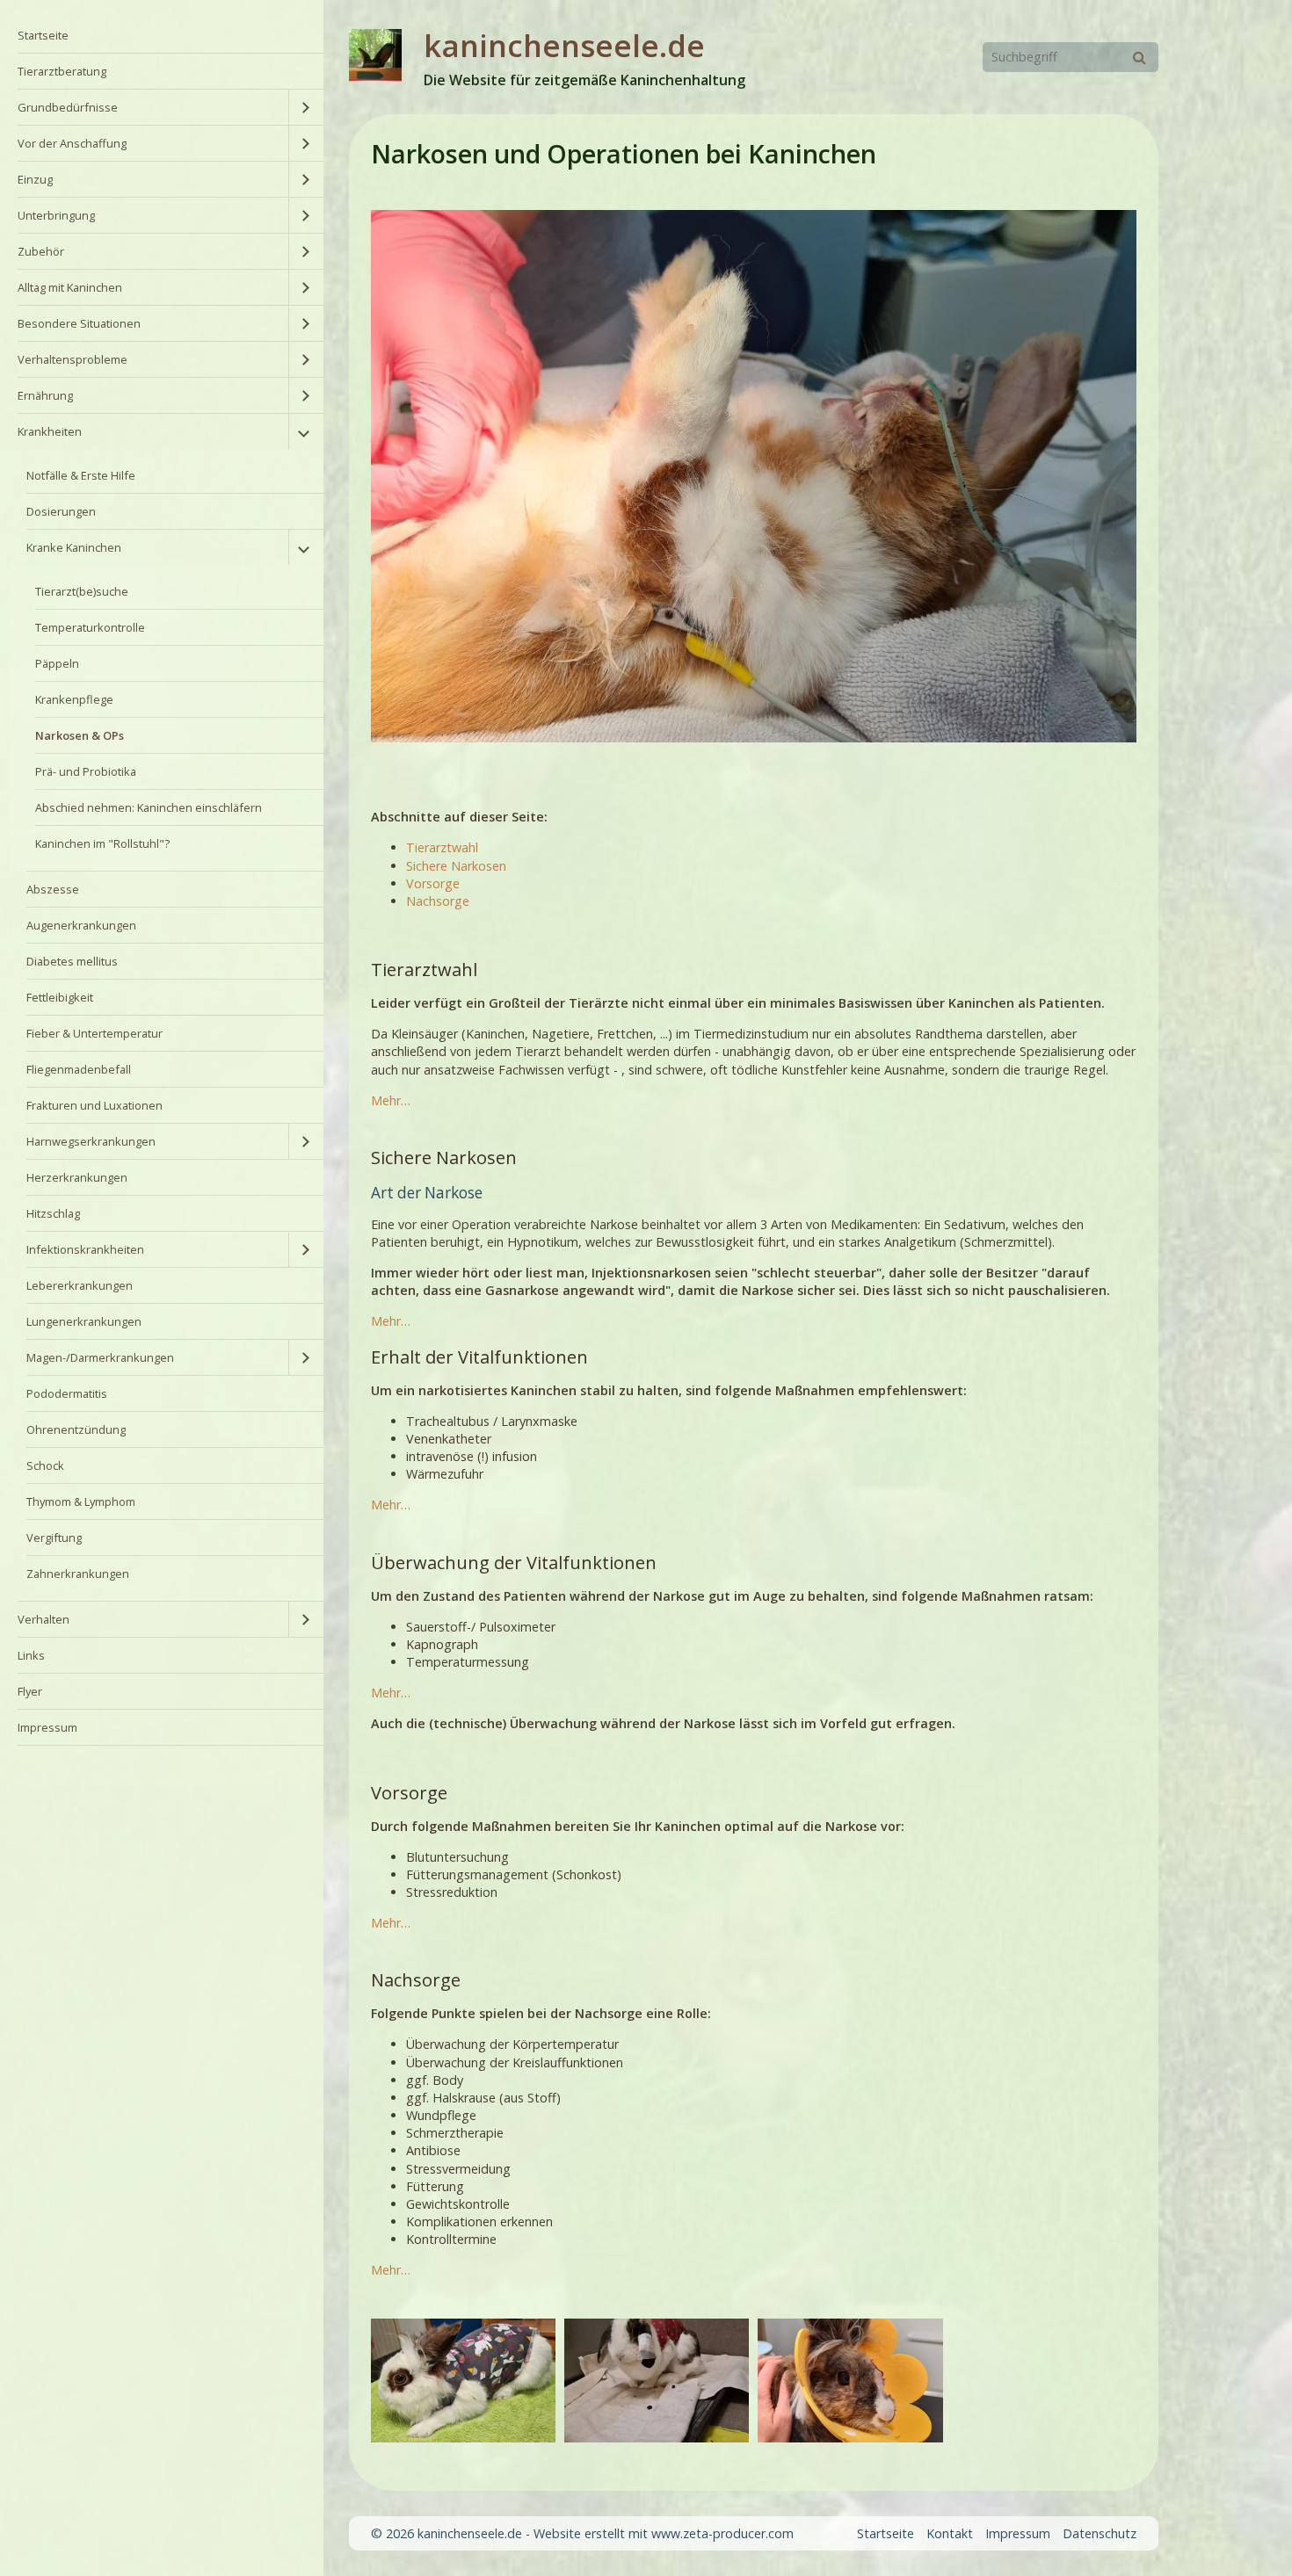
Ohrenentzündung (76, 1429)
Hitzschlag (53, 1213)
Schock (45, 1465)
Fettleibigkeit (60, 997)
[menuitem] (162, 36)
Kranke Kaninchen (74, 547)
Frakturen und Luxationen (94, 1105)
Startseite (43, 35)
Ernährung (45, 395)
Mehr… (391, 1100)
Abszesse (53, 889)
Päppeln (57, 663)
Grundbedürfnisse (68, 107)
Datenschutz (1100, 2533)
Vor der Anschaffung (72, 143)
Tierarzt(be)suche (82, 591)
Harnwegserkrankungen (91, 1141)
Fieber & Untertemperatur (94, 1033)
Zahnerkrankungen (78, 1574)
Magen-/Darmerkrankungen (100, 1357)
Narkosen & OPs (80, 735)
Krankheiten (50, 431)
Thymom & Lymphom (81, 1501)
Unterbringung (56, 215)
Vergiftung (54, 1538)
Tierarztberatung (62, 71)
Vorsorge (433, 883)
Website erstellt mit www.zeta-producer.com (664, 2533)
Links (31, 1655)
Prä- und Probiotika (86, 771)
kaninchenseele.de (564, 45)
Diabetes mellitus (72, 961)
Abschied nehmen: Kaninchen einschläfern (149, 807)
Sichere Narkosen (456, 866)
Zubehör (41, 251)
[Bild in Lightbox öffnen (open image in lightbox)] (463, 2380)
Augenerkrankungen (81, 925)
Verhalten (44, 1619)
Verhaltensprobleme (73, 359)
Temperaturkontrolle (90, 627)
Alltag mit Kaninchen (70, 287)
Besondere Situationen (79, 323)
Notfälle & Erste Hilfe (81, 475)
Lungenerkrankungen (84, 1321)
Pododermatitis (67, 1393)
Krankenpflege (74, 699)
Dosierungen (61, 511)
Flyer (30, 1691)
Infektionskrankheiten (85, 1249)
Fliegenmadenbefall (79, 1069)
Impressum (47, 1727)
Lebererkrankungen (80, 1285)
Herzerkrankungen (77, 1177)
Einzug (35, 179)
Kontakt (950, 2533)
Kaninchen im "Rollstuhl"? (102, 843)
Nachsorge (438, 901)
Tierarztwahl (442, 847)
